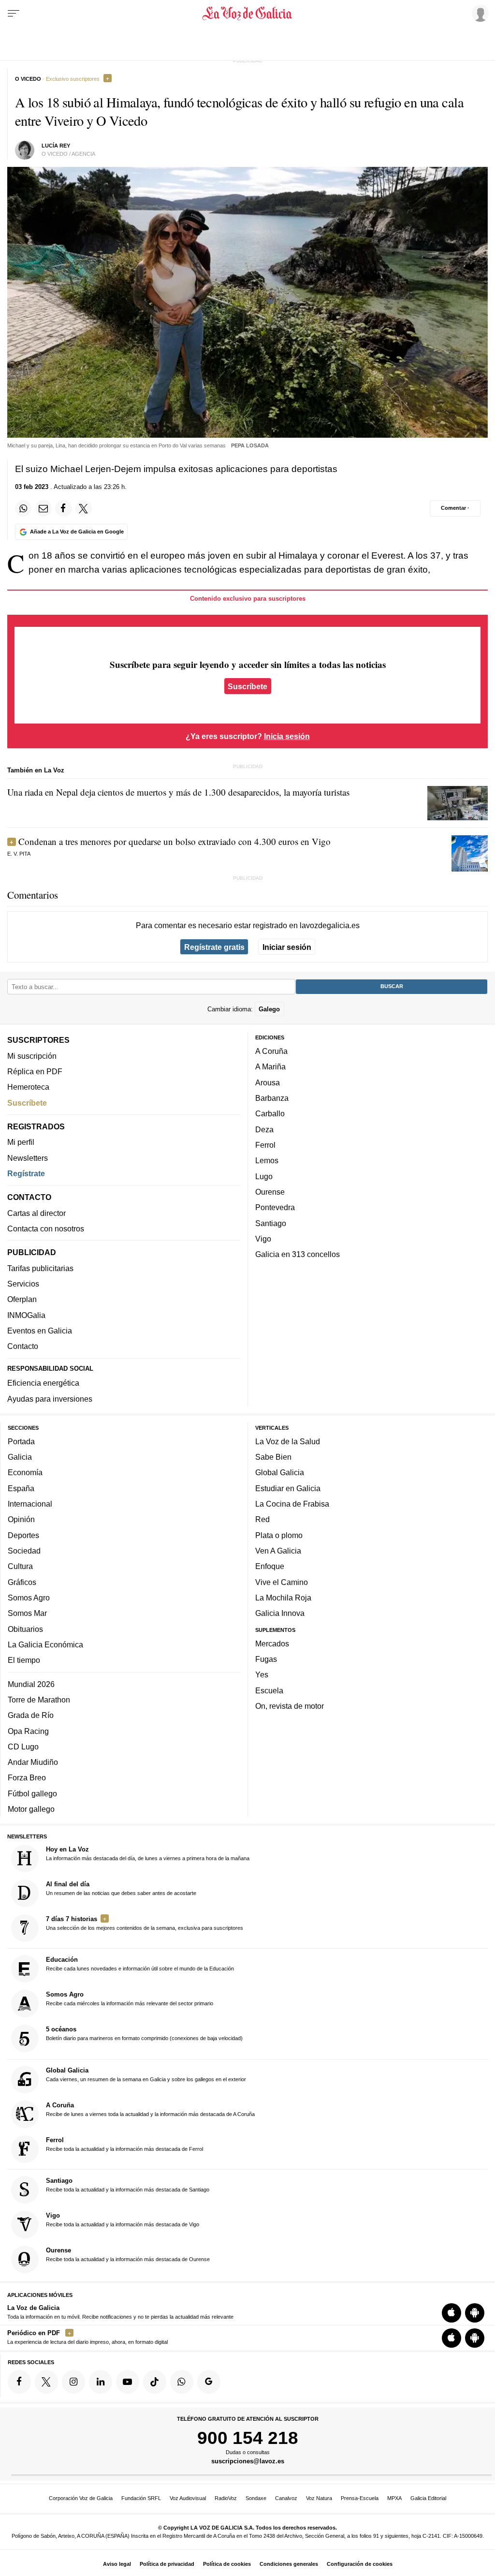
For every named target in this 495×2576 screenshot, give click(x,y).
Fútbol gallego (32, 1793)
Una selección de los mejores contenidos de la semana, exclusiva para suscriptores (145, 1923)
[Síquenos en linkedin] (101, 2382)
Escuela (269, 1690)
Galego (269, 1009)
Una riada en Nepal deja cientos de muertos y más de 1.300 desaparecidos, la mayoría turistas (178, 792)
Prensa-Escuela (360, 2498)
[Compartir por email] (44, 508)
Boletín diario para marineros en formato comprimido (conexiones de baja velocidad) (144, 2034)
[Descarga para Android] (475, 2313)
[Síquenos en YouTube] (128, 2382)
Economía (25, 1473)
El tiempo (24, 1660)
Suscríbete (247, 686)
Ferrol (265, 1145)
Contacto (23, 1347)
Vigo (263, 1239)
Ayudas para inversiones (50, 1399)
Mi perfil (21, 1142)
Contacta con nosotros (46, 1229)
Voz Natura (319, 2498)
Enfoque (270, 1567)
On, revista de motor (290, 1706)
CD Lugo (23, 1747)
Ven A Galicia (278, 1551)
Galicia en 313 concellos (298, 1254)
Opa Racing (28, 1731)
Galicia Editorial (428, 2498)
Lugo (264, 1176)
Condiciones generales (289, 2564)
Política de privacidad (167, 2564)
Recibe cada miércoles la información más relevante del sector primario (130, 1999)
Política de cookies (227, 2564)
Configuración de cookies (360, 2564)
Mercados (272, 1643)
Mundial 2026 (31, 1684)
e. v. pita (19, 854)
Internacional (30, 1504)
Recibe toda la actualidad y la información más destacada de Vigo (123, 2220)
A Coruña (271, 1051)
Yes (262, 1675)
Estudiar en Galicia (288, 1488)
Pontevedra (275, 1208)
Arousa (268, 1082)
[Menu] (14, 14)
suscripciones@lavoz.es (248, 2462)
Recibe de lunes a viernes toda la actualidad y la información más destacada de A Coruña (150, 2109)
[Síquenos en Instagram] (73, 2382)
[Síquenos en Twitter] (46, 2382)
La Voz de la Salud (288, 1441)
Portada (21, 1441)
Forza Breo (27, 1778)
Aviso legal (117, 2564)
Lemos (267, 1161)
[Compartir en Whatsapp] (23, 508)
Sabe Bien (273, 1457)
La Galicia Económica (45, 1644)
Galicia (20, 1457)
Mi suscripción (32, 1056)
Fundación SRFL (141, 2498)
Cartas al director (36, 1213)
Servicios (23, 1284)
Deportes (23, 1535)
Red (262, 1520)
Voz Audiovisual (188, 2498)
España (21, 1488)
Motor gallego (31, 1809)
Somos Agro (29, 1598)
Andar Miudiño (33, 1762)
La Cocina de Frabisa (292, 1504)
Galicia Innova (280, 1613)
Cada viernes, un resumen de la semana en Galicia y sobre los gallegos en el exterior (146, 2074)
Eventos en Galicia (40, 1331)
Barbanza (272, 1098)
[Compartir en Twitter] (84, 508)
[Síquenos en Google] (209, 2382)
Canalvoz (286, 2498)
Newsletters (28, 1158)
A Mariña (270, 1067)
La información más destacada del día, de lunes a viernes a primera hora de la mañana (148, 1853)
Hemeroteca (28, 1087)
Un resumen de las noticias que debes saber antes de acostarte (121, 1888)
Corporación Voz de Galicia (81, 2498)
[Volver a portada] (247, 14)
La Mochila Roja (283, 1598)
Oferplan (22, 1300)
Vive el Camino (282, 1582)
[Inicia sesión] (479, 13)
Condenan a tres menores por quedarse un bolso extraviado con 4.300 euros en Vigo (175, 841)
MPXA (394, 2498)
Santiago (271, 1223)
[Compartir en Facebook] (63, 508)
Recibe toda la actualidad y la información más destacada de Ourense (128, 2254)
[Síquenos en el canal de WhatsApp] (182, 2382)
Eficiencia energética (43, 1383)
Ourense (270, 1192)
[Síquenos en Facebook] (19, 2382)
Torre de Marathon (39, 1700)
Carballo (270, 1114)
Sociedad (24, 1551)
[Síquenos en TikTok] (155, 2382)
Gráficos (22, 1582)
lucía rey (56, 146)
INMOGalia (26, 1315)
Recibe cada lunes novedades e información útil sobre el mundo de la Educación (140, 1964)
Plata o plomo (279, 1535)
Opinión (21, 1520)
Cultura (20, 1567)
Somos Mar (27, 1613)
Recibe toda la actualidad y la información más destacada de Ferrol (124, 2144)
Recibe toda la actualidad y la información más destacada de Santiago (128, 2185)
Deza (264, 1129)
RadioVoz (226, 2498)
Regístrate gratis (214, 947)
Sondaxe (256, 2498)
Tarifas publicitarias (40, 1268)
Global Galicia (280, 1473)
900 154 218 (248, 2438)
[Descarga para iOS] (451, 2313)
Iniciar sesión (287, 947)
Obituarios (25, 1629)
